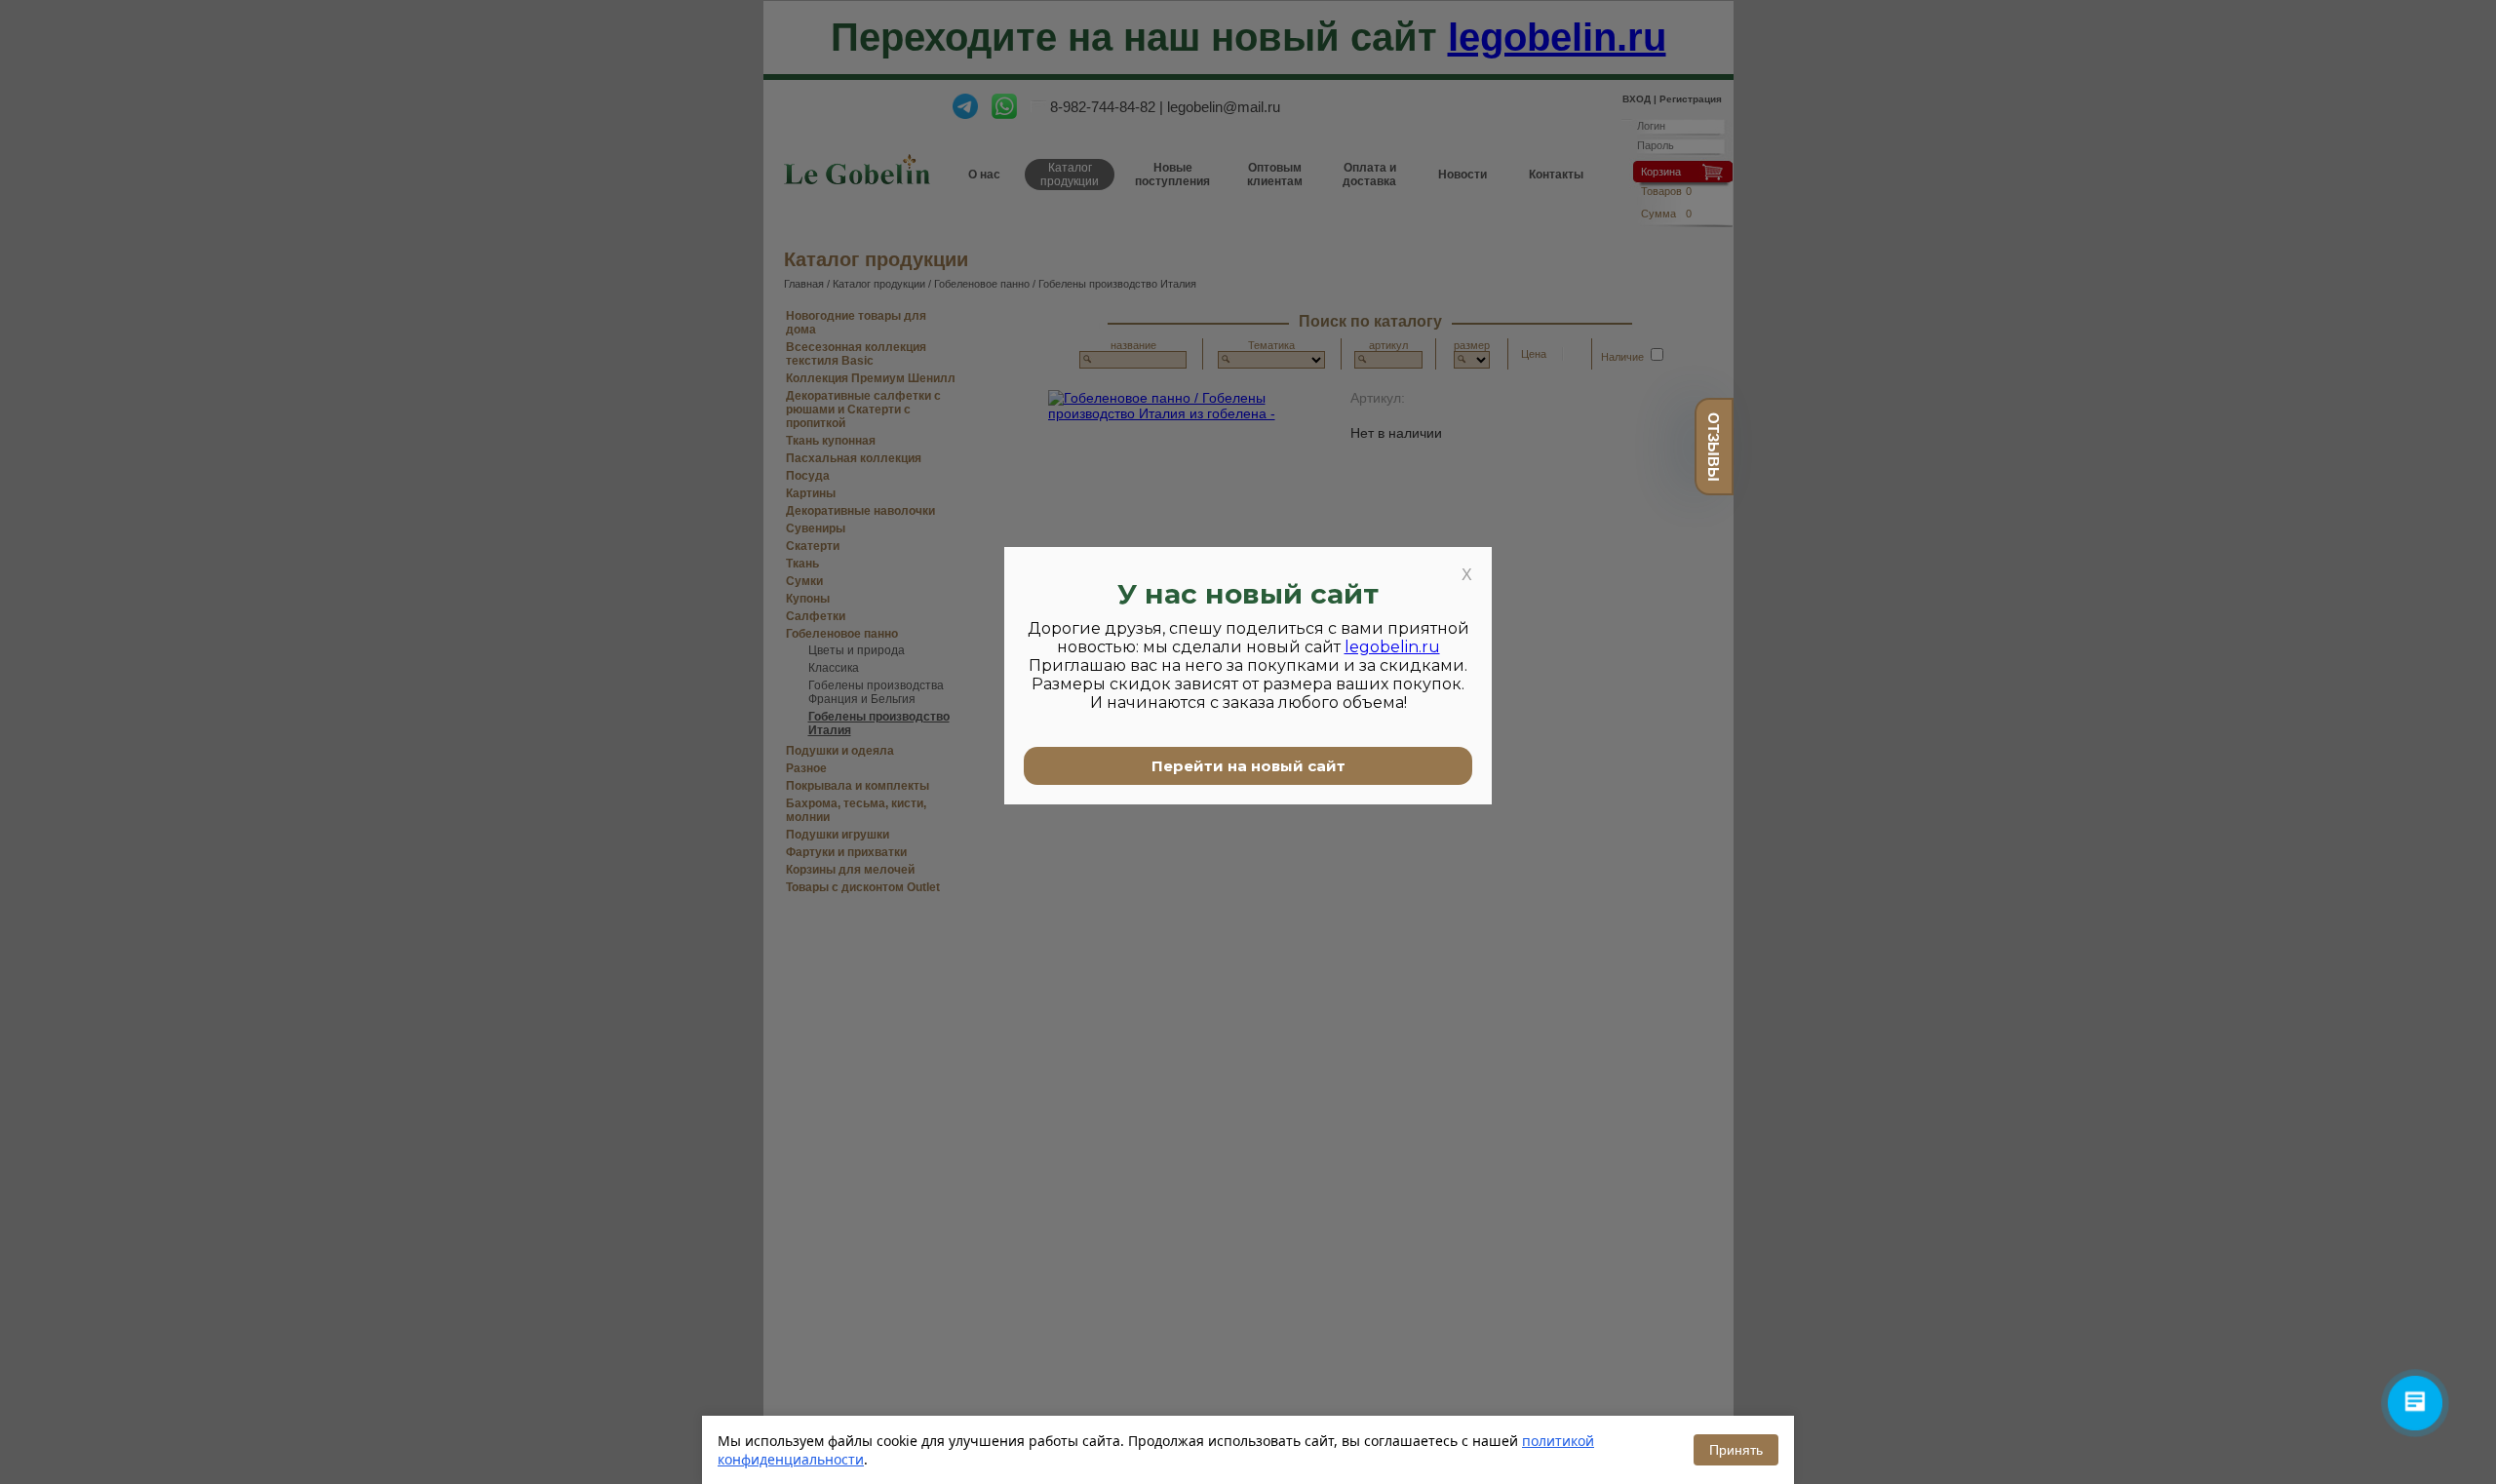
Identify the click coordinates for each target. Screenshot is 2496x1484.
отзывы (1714, 447)
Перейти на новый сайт (1248, 766)
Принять (1736, 1450)
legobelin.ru (1392, 647)
